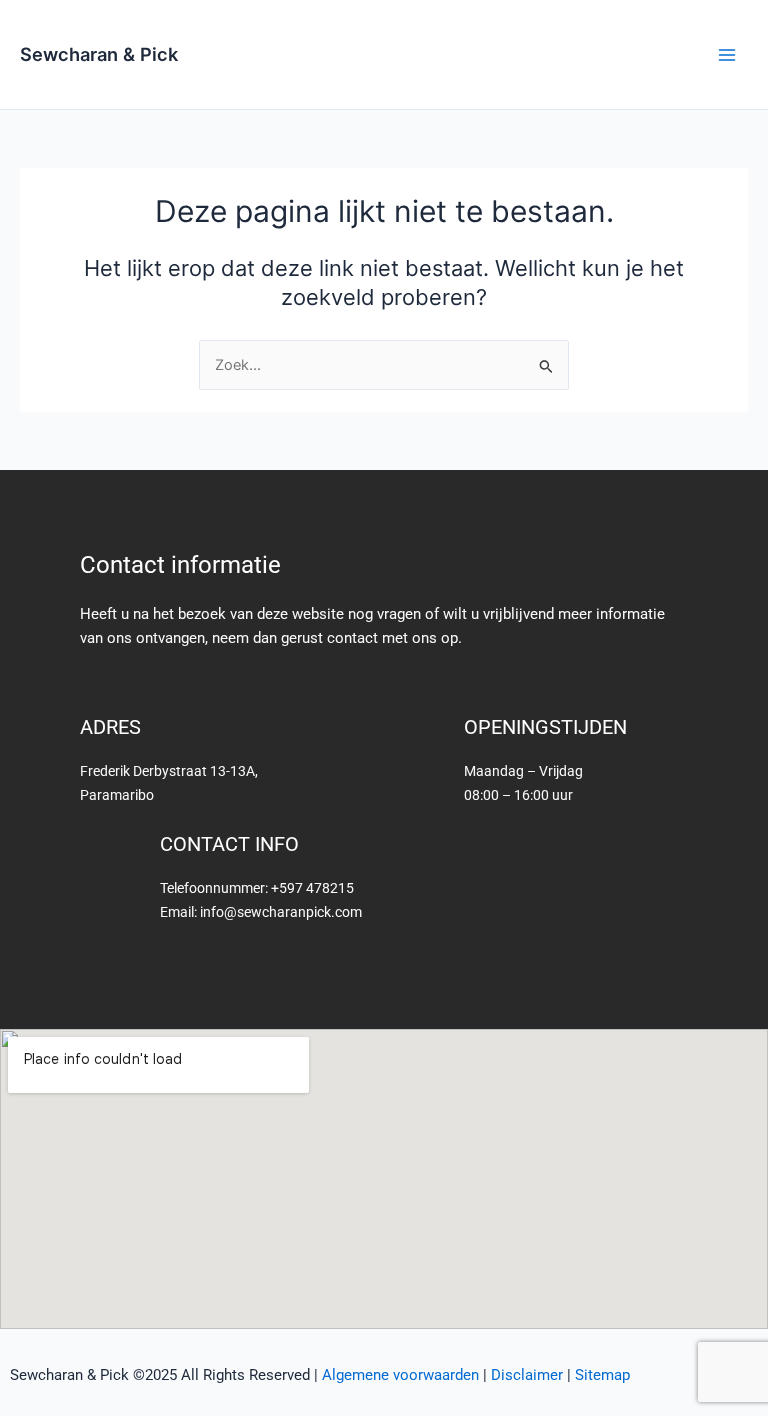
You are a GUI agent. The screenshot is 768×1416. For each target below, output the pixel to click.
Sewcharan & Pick (99, 54)
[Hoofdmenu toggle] (727, 55)
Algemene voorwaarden (400, 1375)
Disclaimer (527, 1375)
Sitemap (602, 1375)
